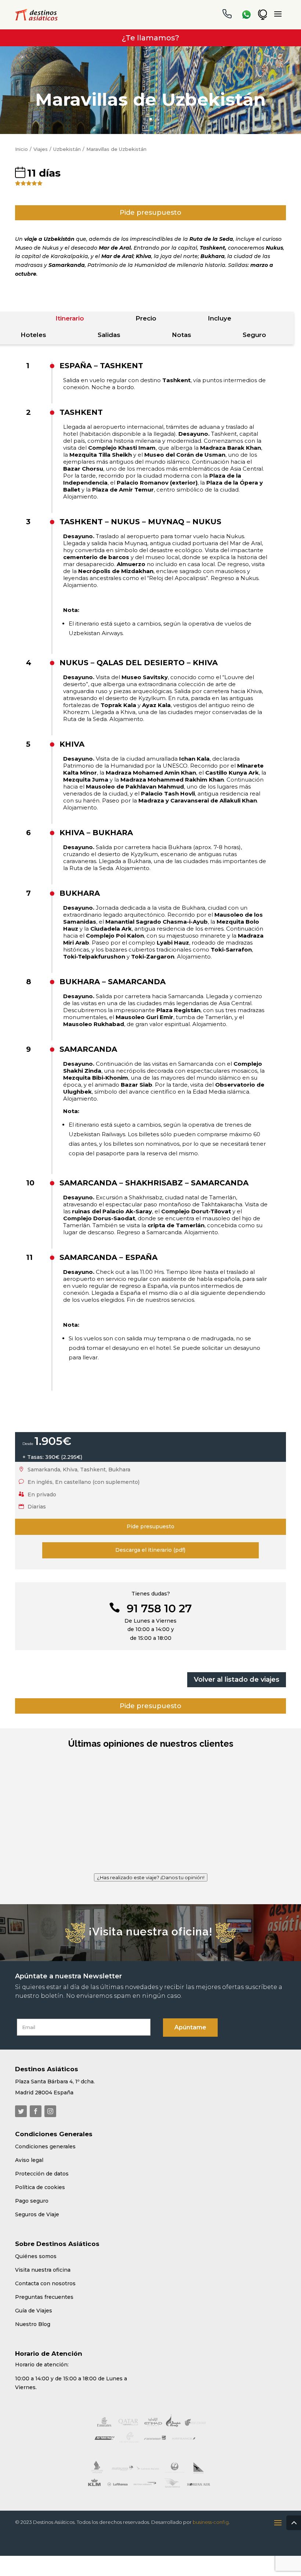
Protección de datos (42, 2159)
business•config (211, 2507)
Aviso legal (29, 2145)
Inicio (21, 149)
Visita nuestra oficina (43, 2255)
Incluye (220, 318)
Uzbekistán (67, 149)
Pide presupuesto (150, 213)
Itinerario (70, 318)
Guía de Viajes (34, 2296)
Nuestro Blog (33, 2309)
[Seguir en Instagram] (50, 2097)
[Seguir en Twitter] (21, 2097)
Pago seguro (32, 2186)
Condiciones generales (45, 2132)
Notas (182, 335)
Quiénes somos (36, 2242)
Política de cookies (40, 2173)
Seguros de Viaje (37, 2200)
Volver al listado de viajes (237, 1680)
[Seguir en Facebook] (36, 2097)
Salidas (109, 335)
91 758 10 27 (159, 1608)
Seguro (254, 335)
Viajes (41, 149)
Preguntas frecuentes (44, 2282)
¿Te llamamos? (150, 38)
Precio (146, 318)
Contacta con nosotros (45, 2269)
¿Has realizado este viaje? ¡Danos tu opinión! (151, 1863)
